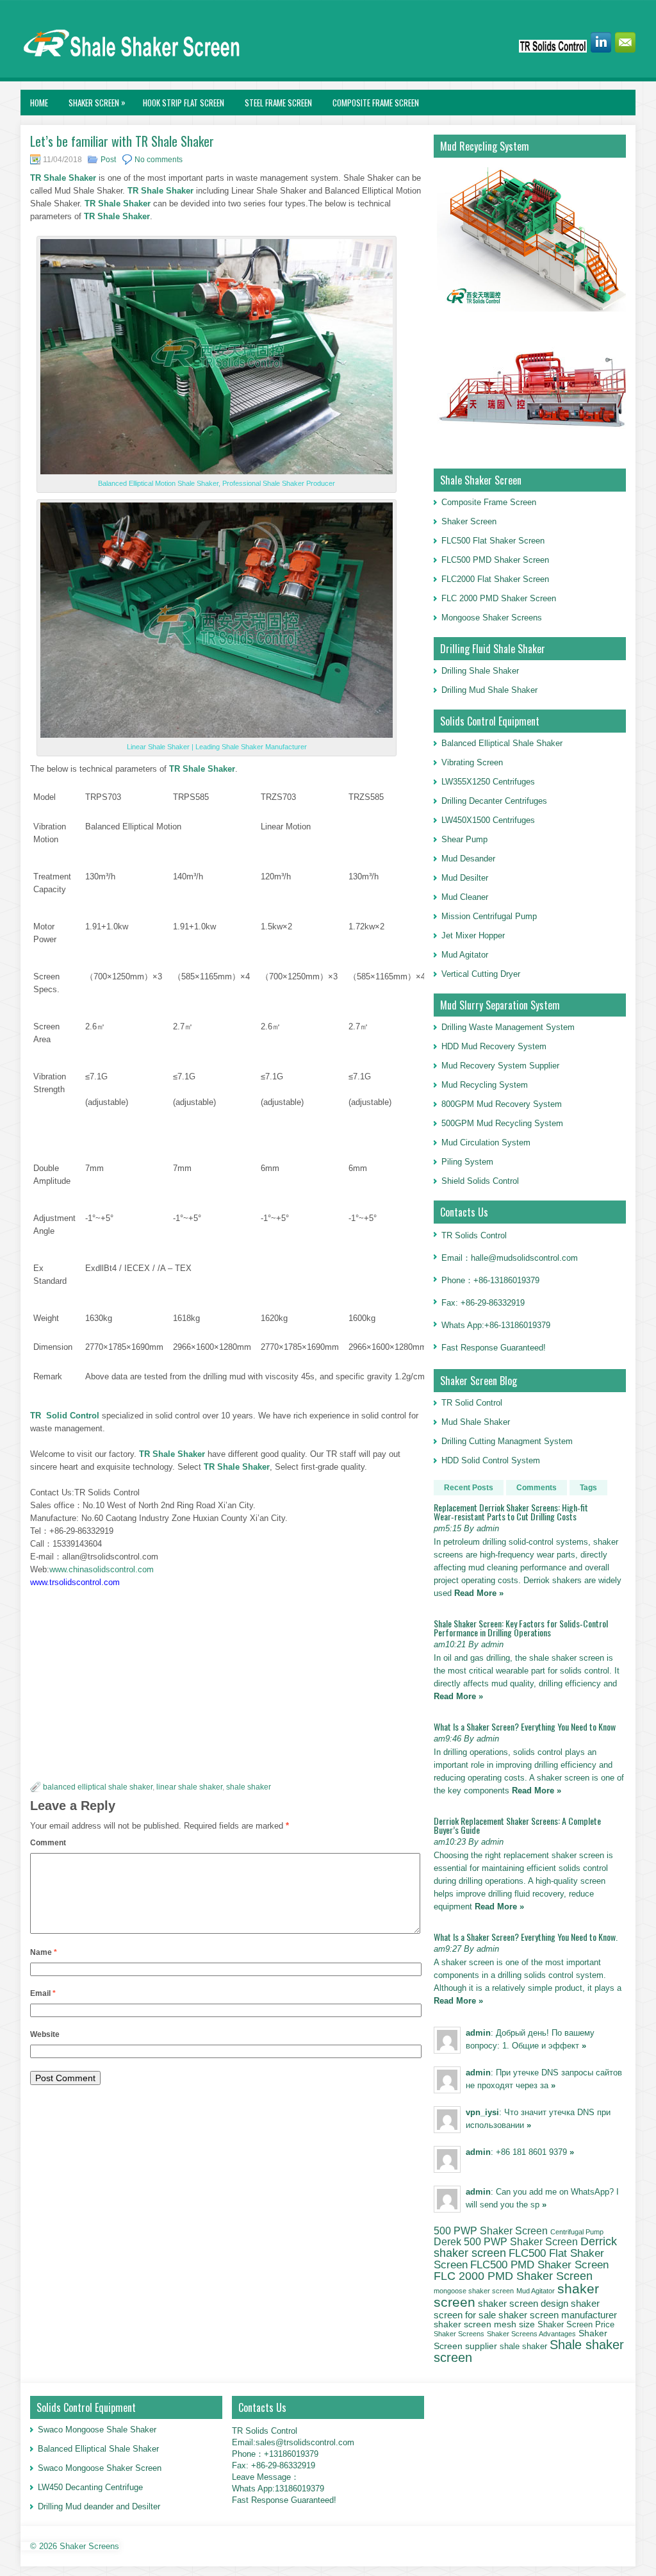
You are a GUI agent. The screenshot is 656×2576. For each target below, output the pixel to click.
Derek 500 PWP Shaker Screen (506, 2241)
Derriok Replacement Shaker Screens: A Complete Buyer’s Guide (517, 1825)
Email (43, 1993)
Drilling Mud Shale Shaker (489, 690)
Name (44, 1952)
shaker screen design (523, 2304)
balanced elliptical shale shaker (98, 1787)
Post (108, 160)
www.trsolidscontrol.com (75, 1582)
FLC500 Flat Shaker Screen (493, 541)
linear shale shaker (189, 1787)
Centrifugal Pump (577, 2232)
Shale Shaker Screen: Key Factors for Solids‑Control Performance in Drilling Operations (521, 1628)
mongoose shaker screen (474, 2291)
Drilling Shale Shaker (480, 671)
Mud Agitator (536, 2291)
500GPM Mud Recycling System (502, 1123)
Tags (588, 1488)
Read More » (479, 1593)
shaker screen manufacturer (558, 2315)
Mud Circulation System (486, 1143)
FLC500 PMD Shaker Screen (495, 560)
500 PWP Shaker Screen (491, 2231)
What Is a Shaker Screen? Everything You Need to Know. (526, 1937)
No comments (159, 160)
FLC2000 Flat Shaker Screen (495, 579)
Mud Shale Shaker (476, 1422)
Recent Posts (469, 1488)
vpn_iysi (482, 2112)
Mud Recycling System (485, 1085)
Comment (48, 1843)
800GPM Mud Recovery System (502, 1104)
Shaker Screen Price (576, 2325)
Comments (537, 1488)
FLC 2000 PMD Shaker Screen (499, 598)
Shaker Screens (459, 2334)
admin (478, 2033)
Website (45, 2034)
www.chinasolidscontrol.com (102, 1569)
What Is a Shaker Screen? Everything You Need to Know (525, 1726)
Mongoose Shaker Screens (492, 618)
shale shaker (249, 1787)
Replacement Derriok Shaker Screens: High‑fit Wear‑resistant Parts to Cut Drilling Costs (511, 1512)
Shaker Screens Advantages (531, 2334)
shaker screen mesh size (484, 2324)
